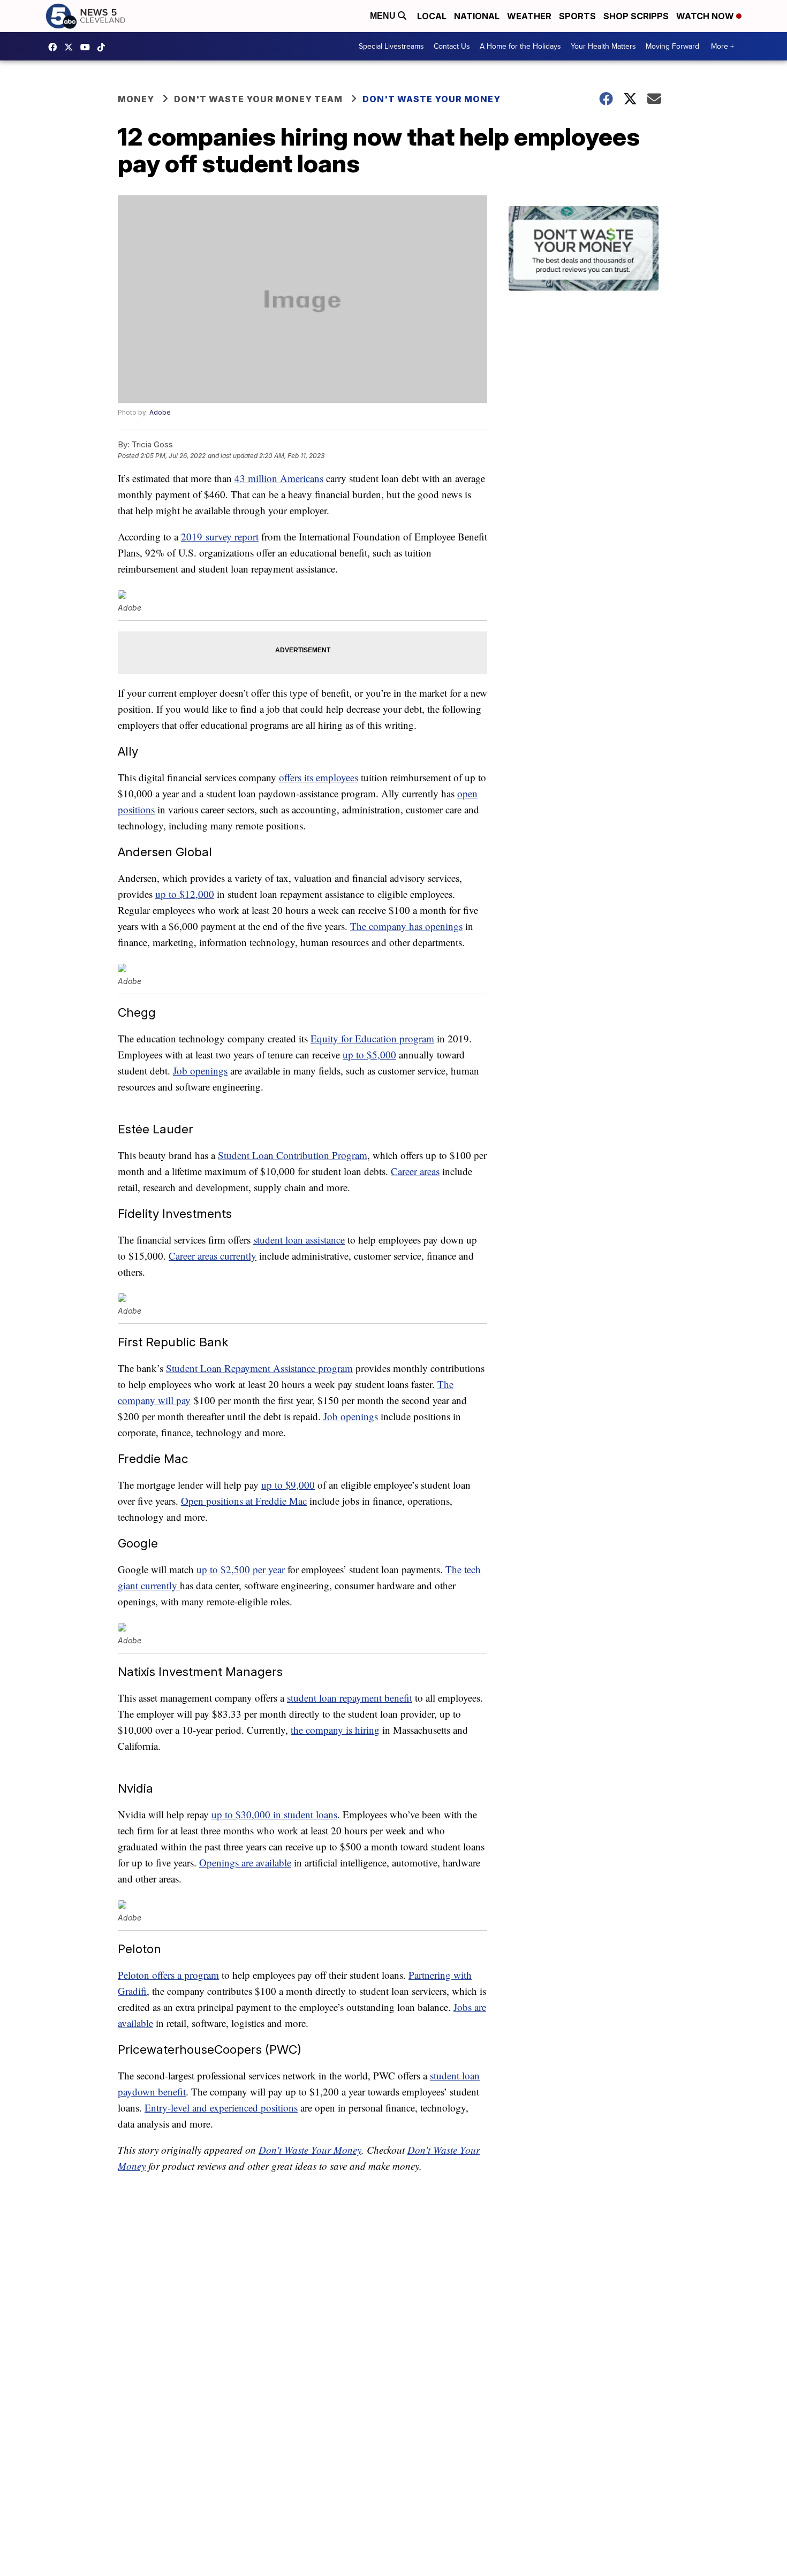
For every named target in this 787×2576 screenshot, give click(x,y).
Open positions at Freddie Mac (244, 1501)
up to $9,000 (288, 1485)
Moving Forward (672, 46)
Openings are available (245, 1862)
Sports (577, 16)
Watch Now (706, 16)
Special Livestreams (391, 46)
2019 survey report (220, 536)
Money (136, 99)
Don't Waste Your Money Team (258, 99)
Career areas (415, 1171)
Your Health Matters (603, 46)
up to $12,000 (185, 894)
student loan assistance (299, 1240)
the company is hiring (335, 1730)
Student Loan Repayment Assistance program (259, 1368)
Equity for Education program (372, 1038)
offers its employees (319, 777)
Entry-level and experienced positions (221, 2108)
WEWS (71, 47)
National (477, 16)
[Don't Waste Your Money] (589, 250)
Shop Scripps (636, 16)
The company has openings (406, 926)
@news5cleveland (104, 47)
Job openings (200, 1070)
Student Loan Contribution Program (293, 1155)
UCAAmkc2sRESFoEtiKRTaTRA (88, 47)
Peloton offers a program (168, 1975)
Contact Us (452, 46)
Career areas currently (213, 1256)
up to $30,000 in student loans (274, 1814)
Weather (529, 16)
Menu (384, 16)
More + (722, 46)
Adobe (160, 412)
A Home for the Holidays (520, 46)
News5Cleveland (55, 47)
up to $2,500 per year (241, 1569)
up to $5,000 (369, 1054)
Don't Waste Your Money (432, 99)
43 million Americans (279, 478)
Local (432, 16)
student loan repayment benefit (350, 1698)
